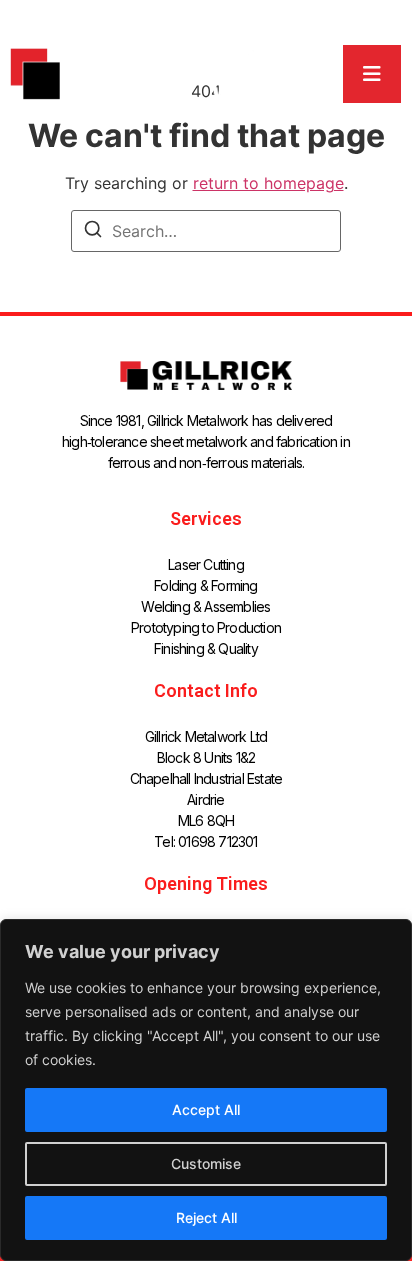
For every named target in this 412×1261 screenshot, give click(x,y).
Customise (206, 1163)
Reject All (206, 1217)
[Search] (93, 232)
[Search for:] (206, 231)
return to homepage (268, 183)
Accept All (206, 1109)
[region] (206, 1090)
